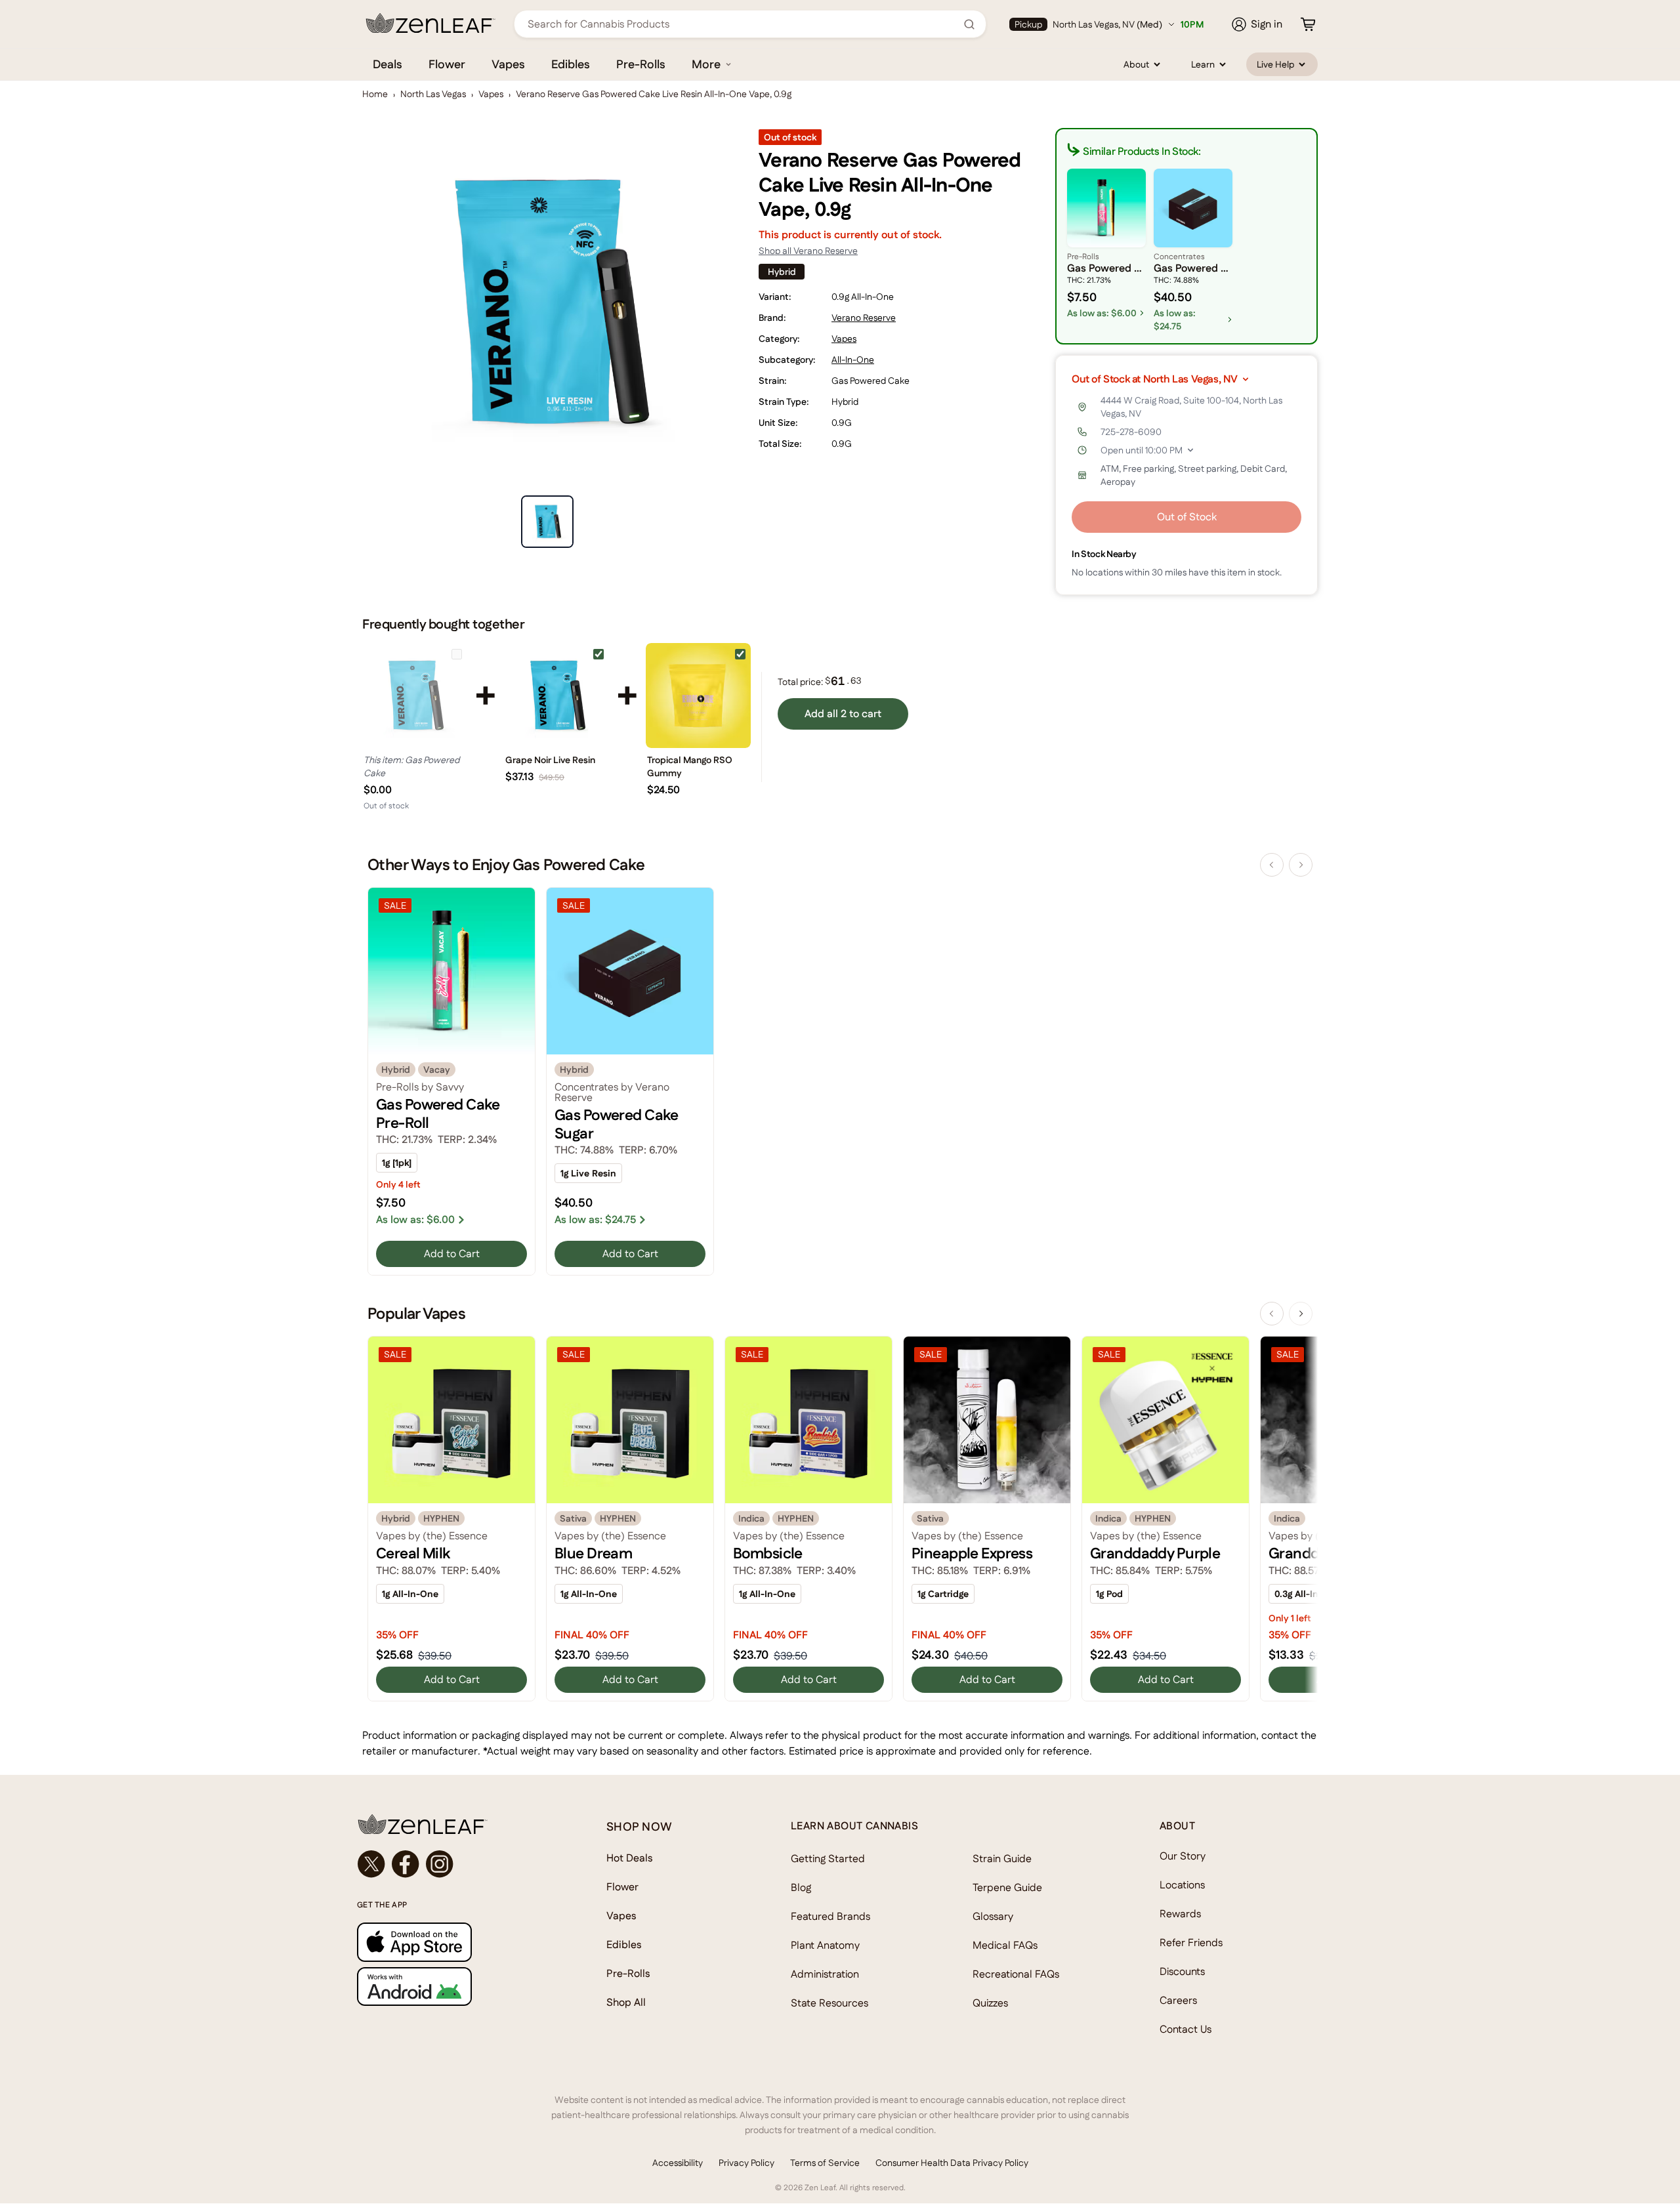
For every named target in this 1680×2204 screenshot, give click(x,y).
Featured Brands (830, 1916)
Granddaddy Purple (1155, 1553)
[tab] (547, 522)
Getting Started (828, 1859)
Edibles (571, 64)
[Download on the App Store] (455, 1942)
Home (375, 94)
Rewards (1180, 1914)
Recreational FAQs (1016, 1974)
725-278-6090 (1131, 432)
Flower (447, 64)
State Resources (829, 2003)
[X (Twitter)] (371, 1864)
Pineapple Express (972, 1553)
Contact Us (1186, 2029)
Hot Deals (630, 1858)
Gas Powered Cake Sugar (617, 1124)
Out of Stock (1187, 517)
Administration (825, 1974)
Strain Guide (1002, 1859)
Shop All (626, 2002)
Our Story (1183, 1856)
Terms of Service (825, 2163)
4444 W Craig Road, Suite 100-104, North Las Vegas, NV (1191, 407)
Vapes (508, 64)
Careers (1178, 2000)
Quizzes (990, 2003)
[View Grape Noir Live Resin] (556, 696)
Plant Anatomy (825, 1945)
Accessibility (678, 2163)
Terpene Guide (1007, 1887)
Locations (1182, 1885)
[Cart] (1308, 24)
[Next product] (1301, 865)
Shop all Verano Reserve (808, 251)
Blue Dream (593, 1553)
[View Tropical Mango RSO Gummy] (698, 696)
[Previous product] (1272, 865)
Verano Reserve (864, 318)
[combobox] (743, 24)
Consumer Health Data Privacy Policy (952, 2163)
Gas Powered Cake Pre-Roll (438, 1113)
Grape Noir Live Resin (550, 760)
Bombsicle (768, 1553)
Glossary (993, 1916)
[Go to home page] (455, 1824)
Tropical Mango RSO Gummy (690, 766)
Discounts (1182, 1971)
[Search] (969, 24)
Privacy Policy (746, 2163)
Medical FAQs (1005, 1945)
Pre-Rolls (641, 64)
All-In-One (853, 360)
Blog (801, 1887)
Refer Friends (1191, 1943)
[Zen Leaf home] (430, 23)
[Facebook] (406, 1864)
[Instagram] (440, 1864)
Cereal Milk (413, 1553)
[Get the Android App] (455, 1986)
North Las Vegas (433, 94)
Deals (388, 64)
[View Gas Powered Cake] (415, 696)
